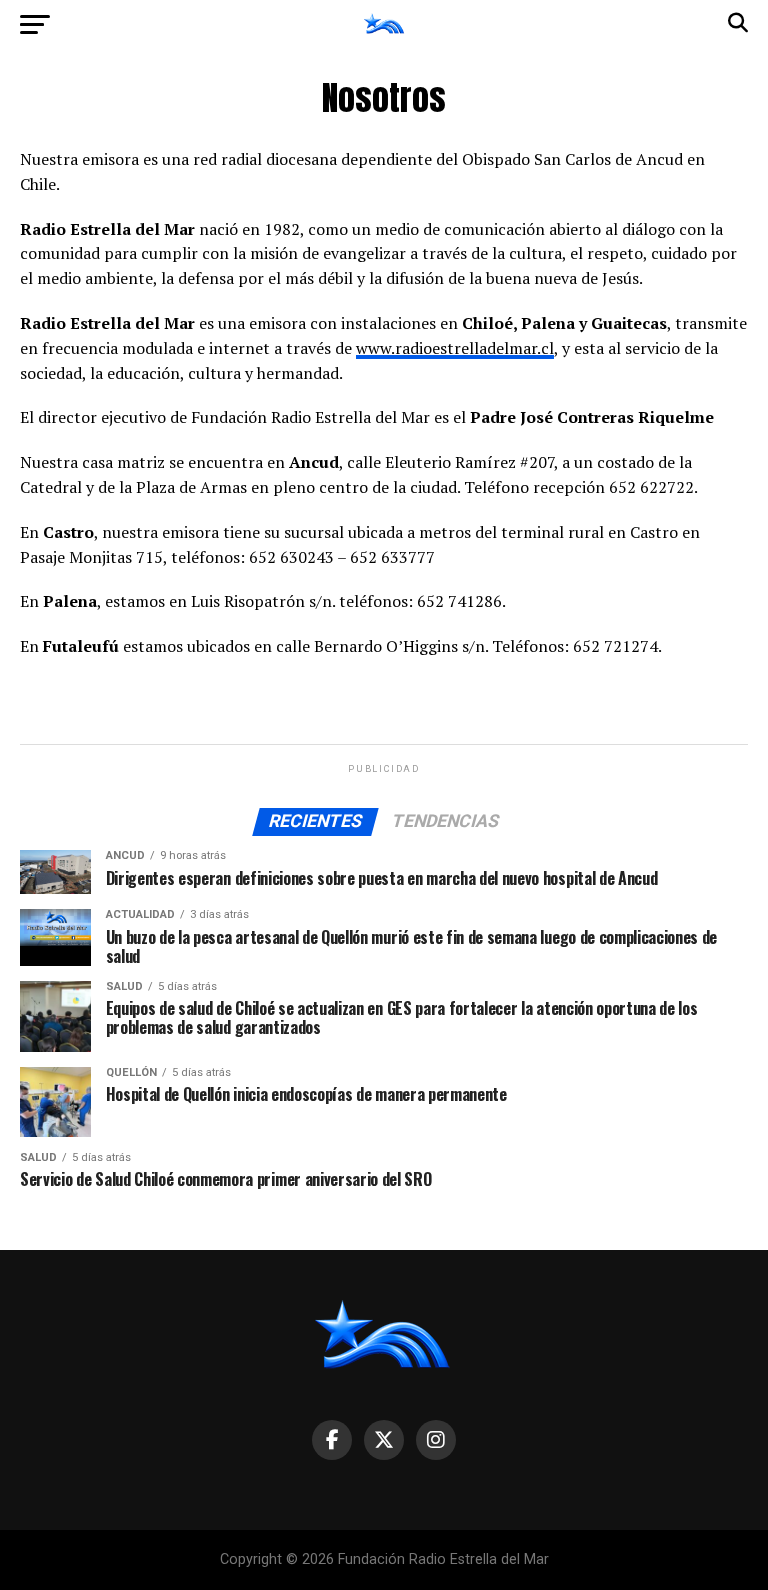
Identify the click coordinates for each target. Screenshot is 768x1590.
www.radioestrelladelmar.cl (455, 348)
